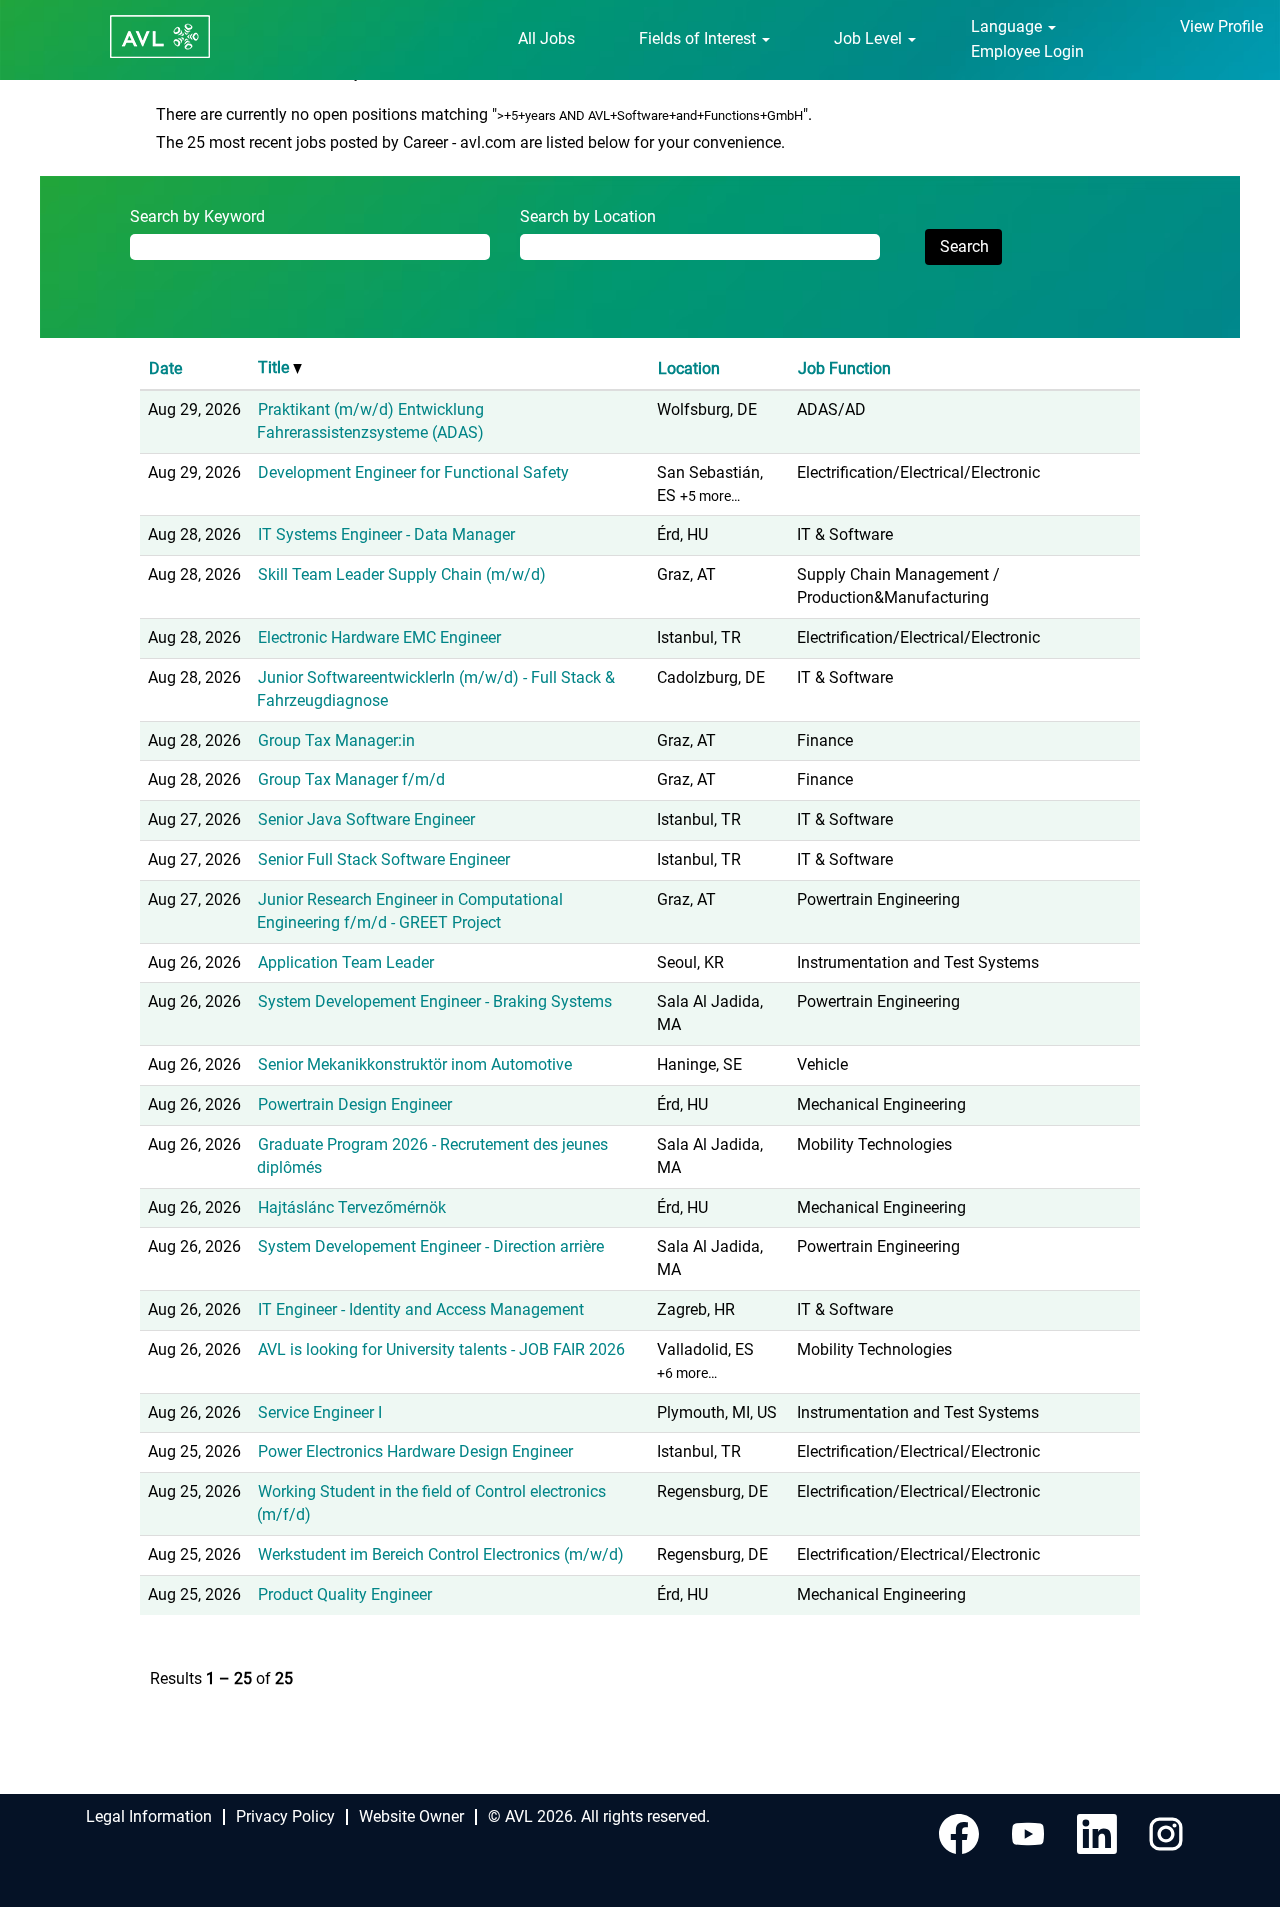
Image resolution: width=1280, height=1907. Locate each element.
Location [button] (689, 368)
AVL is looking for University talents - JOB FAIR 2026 (441, 1349)
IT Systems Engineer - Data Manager (386, 534)
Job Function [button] (844, 368)
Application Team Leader (346, 962)
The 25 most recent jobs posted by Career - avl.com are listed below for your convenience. (470, 142)
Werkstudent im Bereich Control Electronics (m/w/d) (441, 1554)
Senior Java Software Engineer (366, 819)
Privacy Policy (285, 1816)
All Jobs (546, 38)
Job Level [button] (870, 38)
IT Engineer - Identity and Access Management (421, 1309)
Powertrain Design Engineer (355, 1104)
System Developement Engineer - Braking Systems (435, 1001)
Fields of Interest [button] (699, 38)
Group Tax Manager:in (336, 740)
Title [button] (275, 367)
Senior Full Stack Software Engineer (384, 859)
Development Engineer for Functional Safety (413, 472)
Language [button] (1008, 26)
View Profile (1221, 26)
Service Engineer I (320, 1412)
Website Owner (411, 1816)
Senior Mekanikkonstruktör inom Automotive (415, 1064)
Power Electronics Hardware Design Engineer (415, 1451)
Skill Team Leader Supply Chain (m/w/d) (402, 574)
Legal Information (149, 1816)
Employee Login (1027, 51)
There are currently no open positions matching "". (484, 114)
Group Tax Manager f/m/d (351, 779)
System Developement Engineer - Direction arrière (431, 1246)
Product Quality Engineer (345, 1594)
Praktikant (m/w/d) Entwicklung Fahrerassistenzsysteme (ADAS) (370, 421)
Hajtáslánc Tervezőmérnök (352, 1207)
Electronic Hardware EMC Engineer (379, 637)
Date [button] (165, 368)
